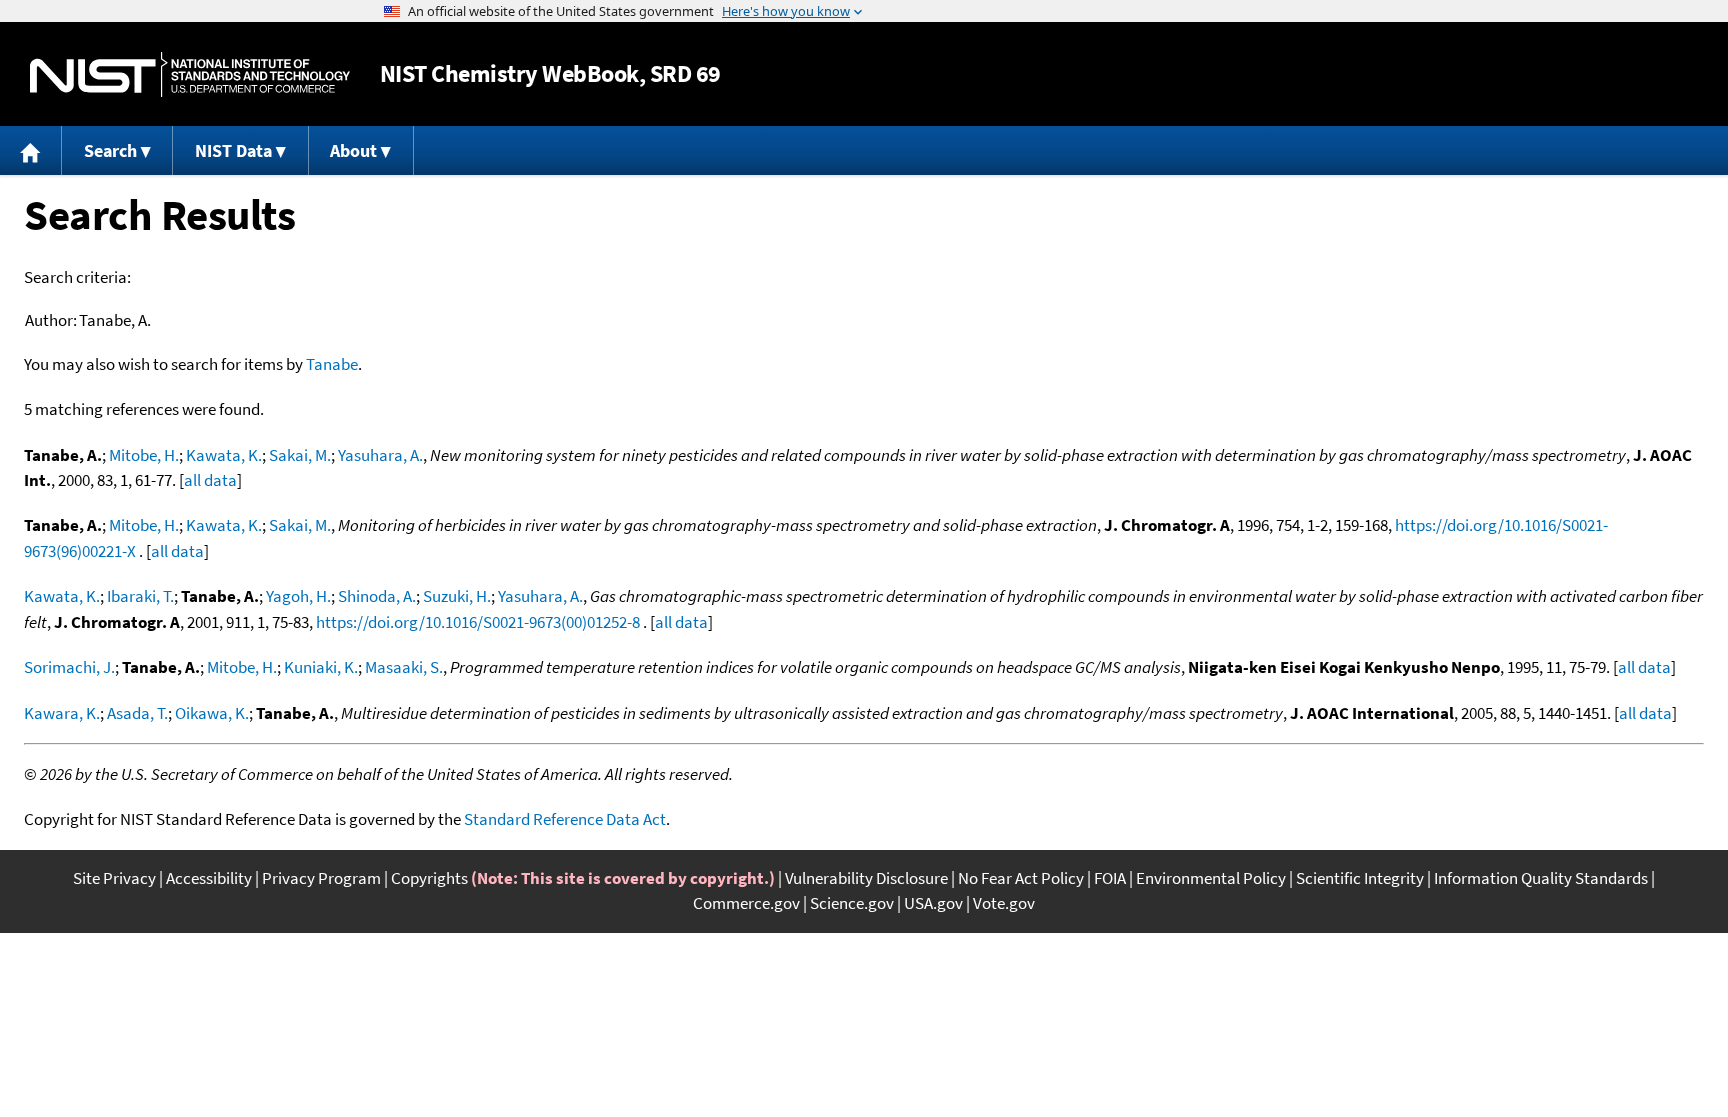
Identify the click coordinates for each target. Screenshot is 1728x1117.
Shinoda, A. (377, 596)
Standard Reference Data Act (565, 819)
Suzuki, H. (457, 596)
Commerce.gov (746, 903)
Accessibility (209, 878)
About (353, 150)
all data (210, 480)
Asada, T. (137, 713)
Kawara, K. (62, 713)
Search (110, 150)
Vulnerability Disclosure (866, 878)
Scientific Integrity (1360, 878)
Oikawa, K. (212, 713)
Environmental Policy (1211, 878)
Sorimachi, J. (69, 667)
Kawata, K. (224, 455)
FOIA (1110, 878)
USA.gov (933, 903)
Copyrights (429, 878)
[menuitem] (31, 150)
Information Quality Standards (1541, 878)
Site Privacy (114, 878)
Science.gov (852, 903)
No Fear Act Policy (1021, 878)
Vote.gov (1004, 903)
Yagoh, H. (298, 596)
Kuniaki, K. (321, 667)
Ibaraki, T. (140, 596)
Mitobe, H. (144, 455)
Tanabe (332, 364)
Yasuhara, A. (380, 455)
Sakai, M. (300, 455)
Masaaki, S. (404, 667)
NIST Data (233, 150)
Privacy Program (321, 878)
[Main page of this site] (31, 150)
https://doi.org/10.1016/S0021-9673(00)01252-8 (478, 622)
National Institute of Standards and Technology (190, 74)
